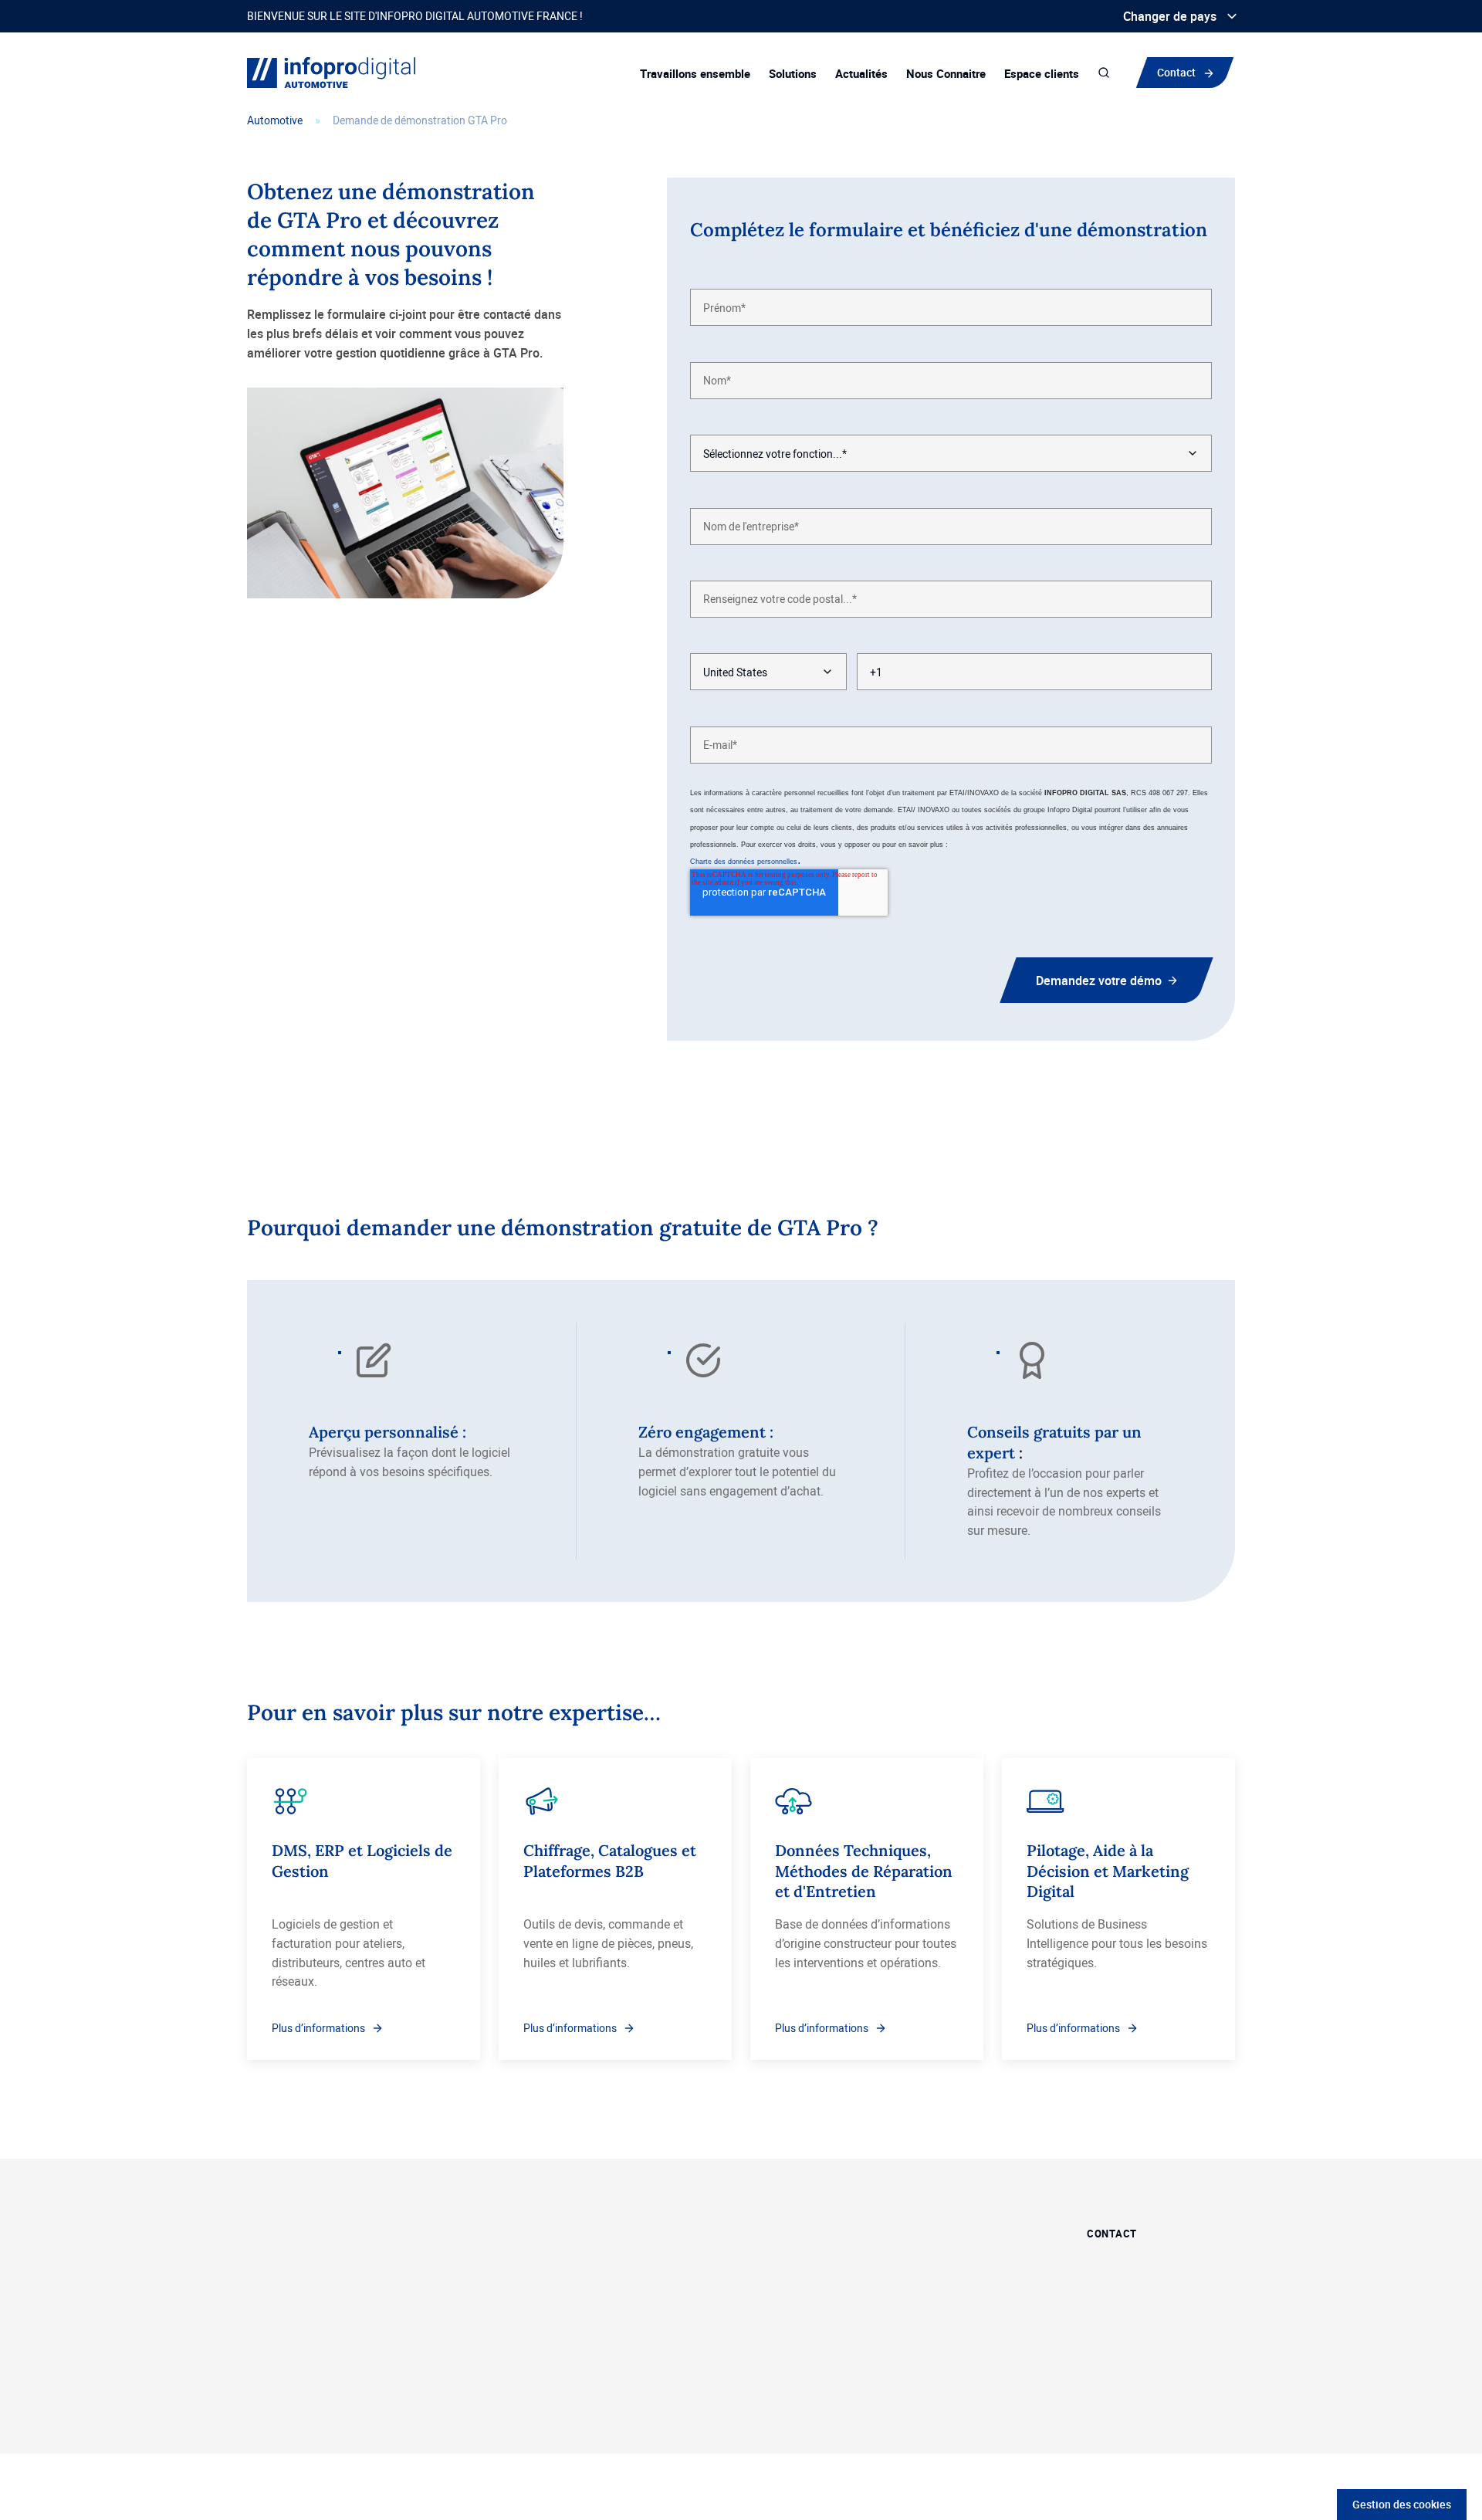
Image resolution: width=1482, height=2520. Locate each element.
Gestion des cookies (1402, 2504)
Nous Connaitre (946, 73)
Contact (1176, 72)
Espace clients (1042, 73)
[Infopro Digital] (265, 2421)
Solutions (793, 73)
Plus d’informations (318, 2028)
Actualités (861, 73)
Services (774, 2310)
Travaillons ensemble (695, 73)
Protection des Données (747, 2420)
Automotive (275, 120)
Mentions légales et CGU (885, 2420)
